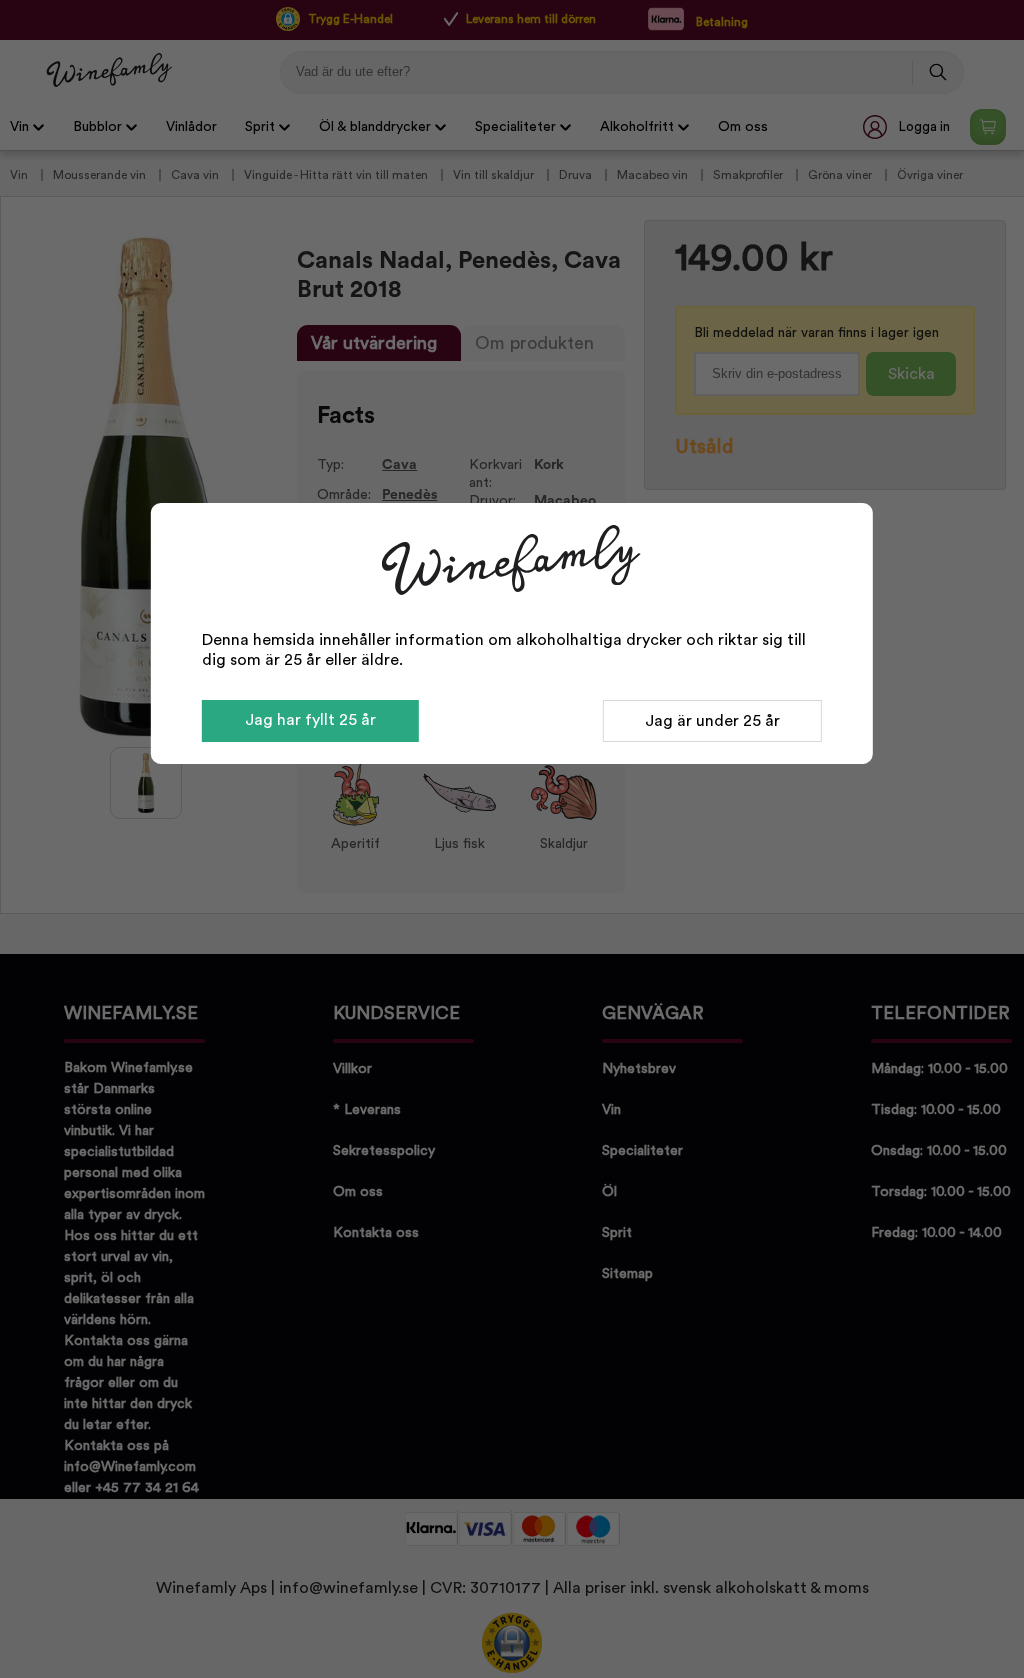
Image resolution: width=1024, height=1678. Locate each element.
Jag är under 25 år (712, 721)
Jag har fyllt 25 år (310, 720)
